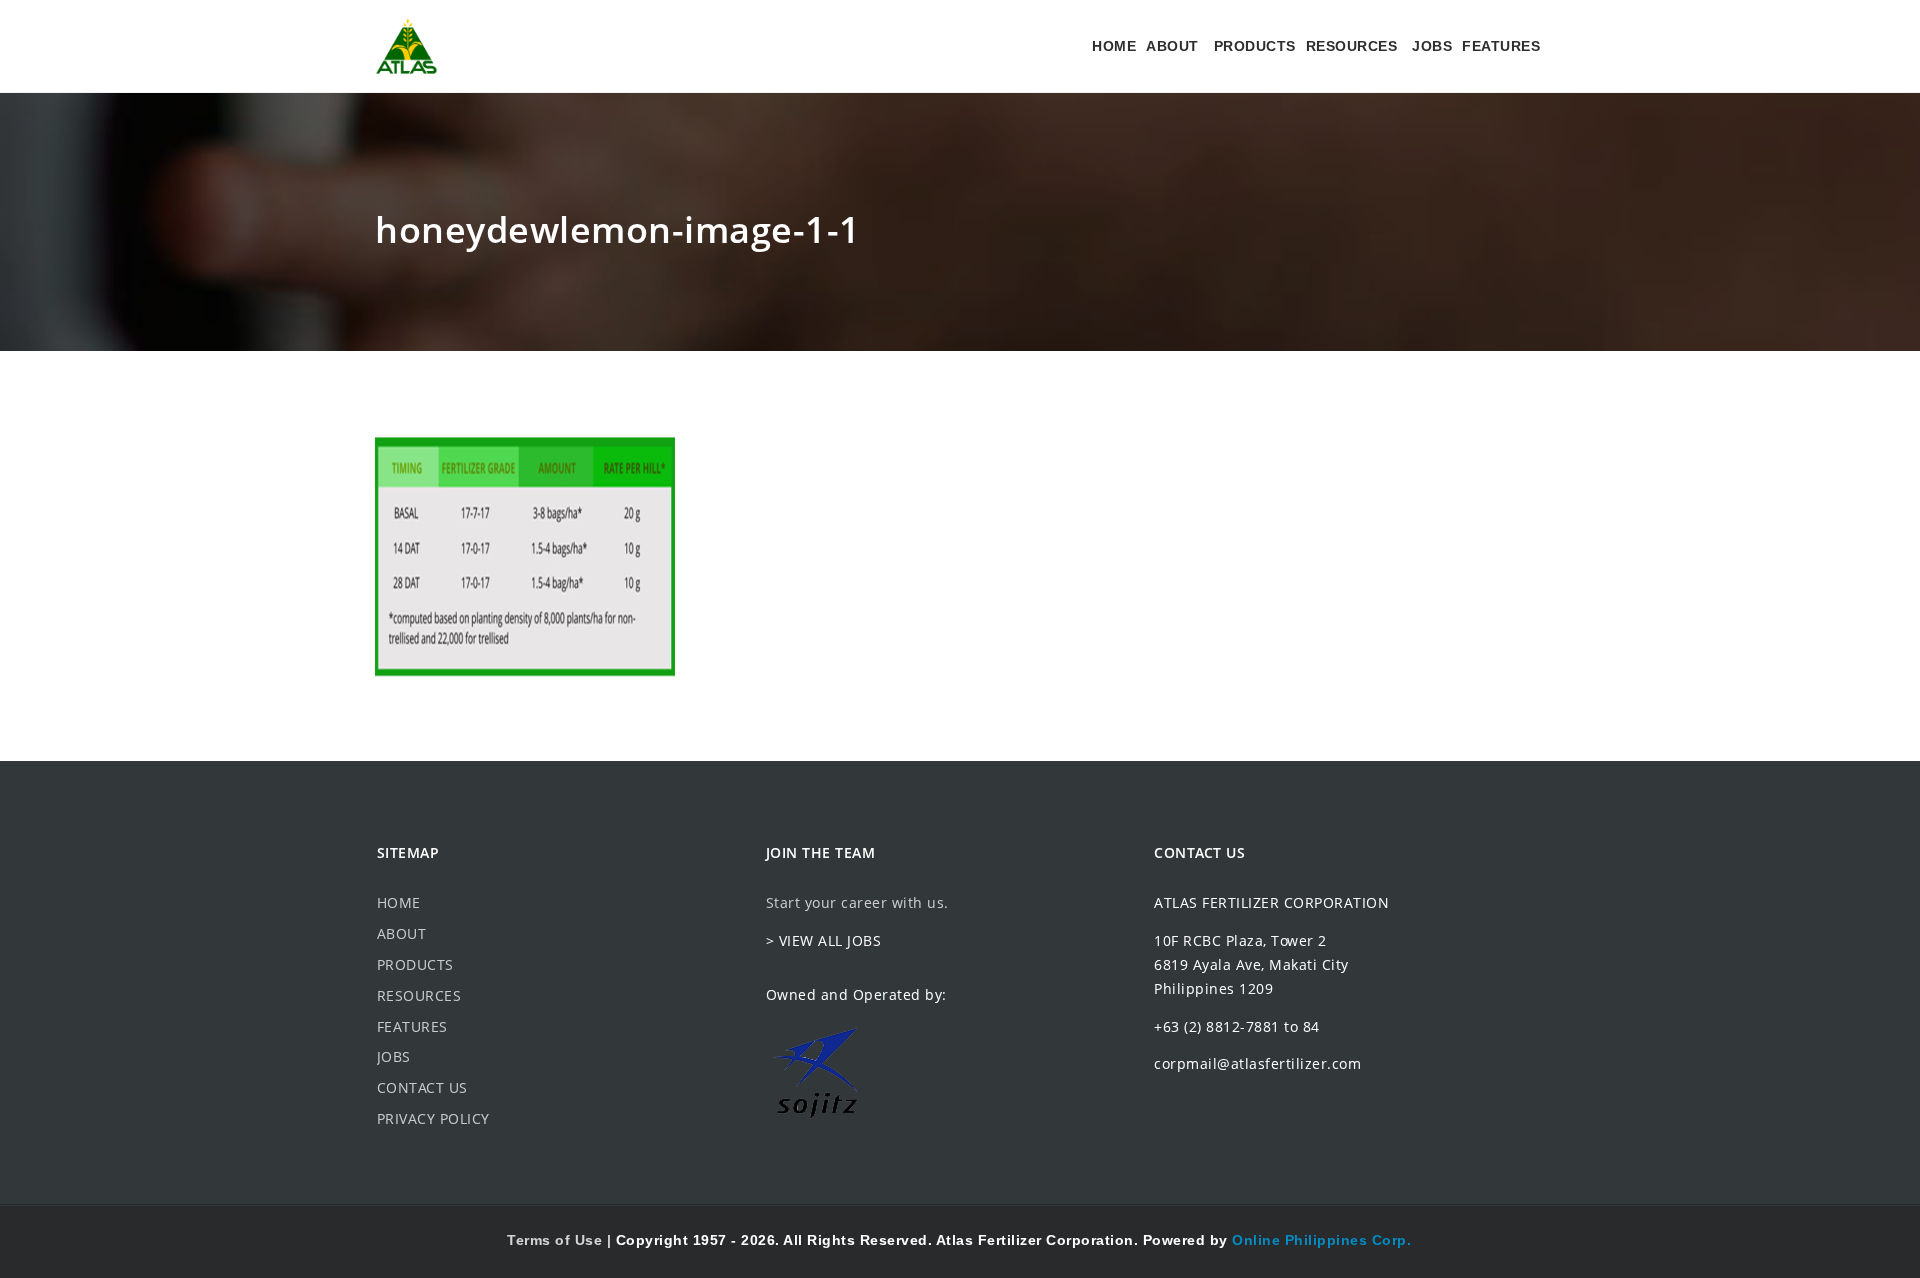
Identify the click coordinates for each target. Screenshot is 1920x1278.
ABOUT (1172, 46)
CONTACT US (422, 1087)
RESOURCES (1352, 46)
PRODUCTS (1255, 46)
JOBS (1432, 46)
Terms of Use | (561, 1240)
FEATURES (1501, 46)
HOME (1114, 46)
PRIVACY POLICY (433, 1118)
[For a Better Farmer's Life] (406, 46)
